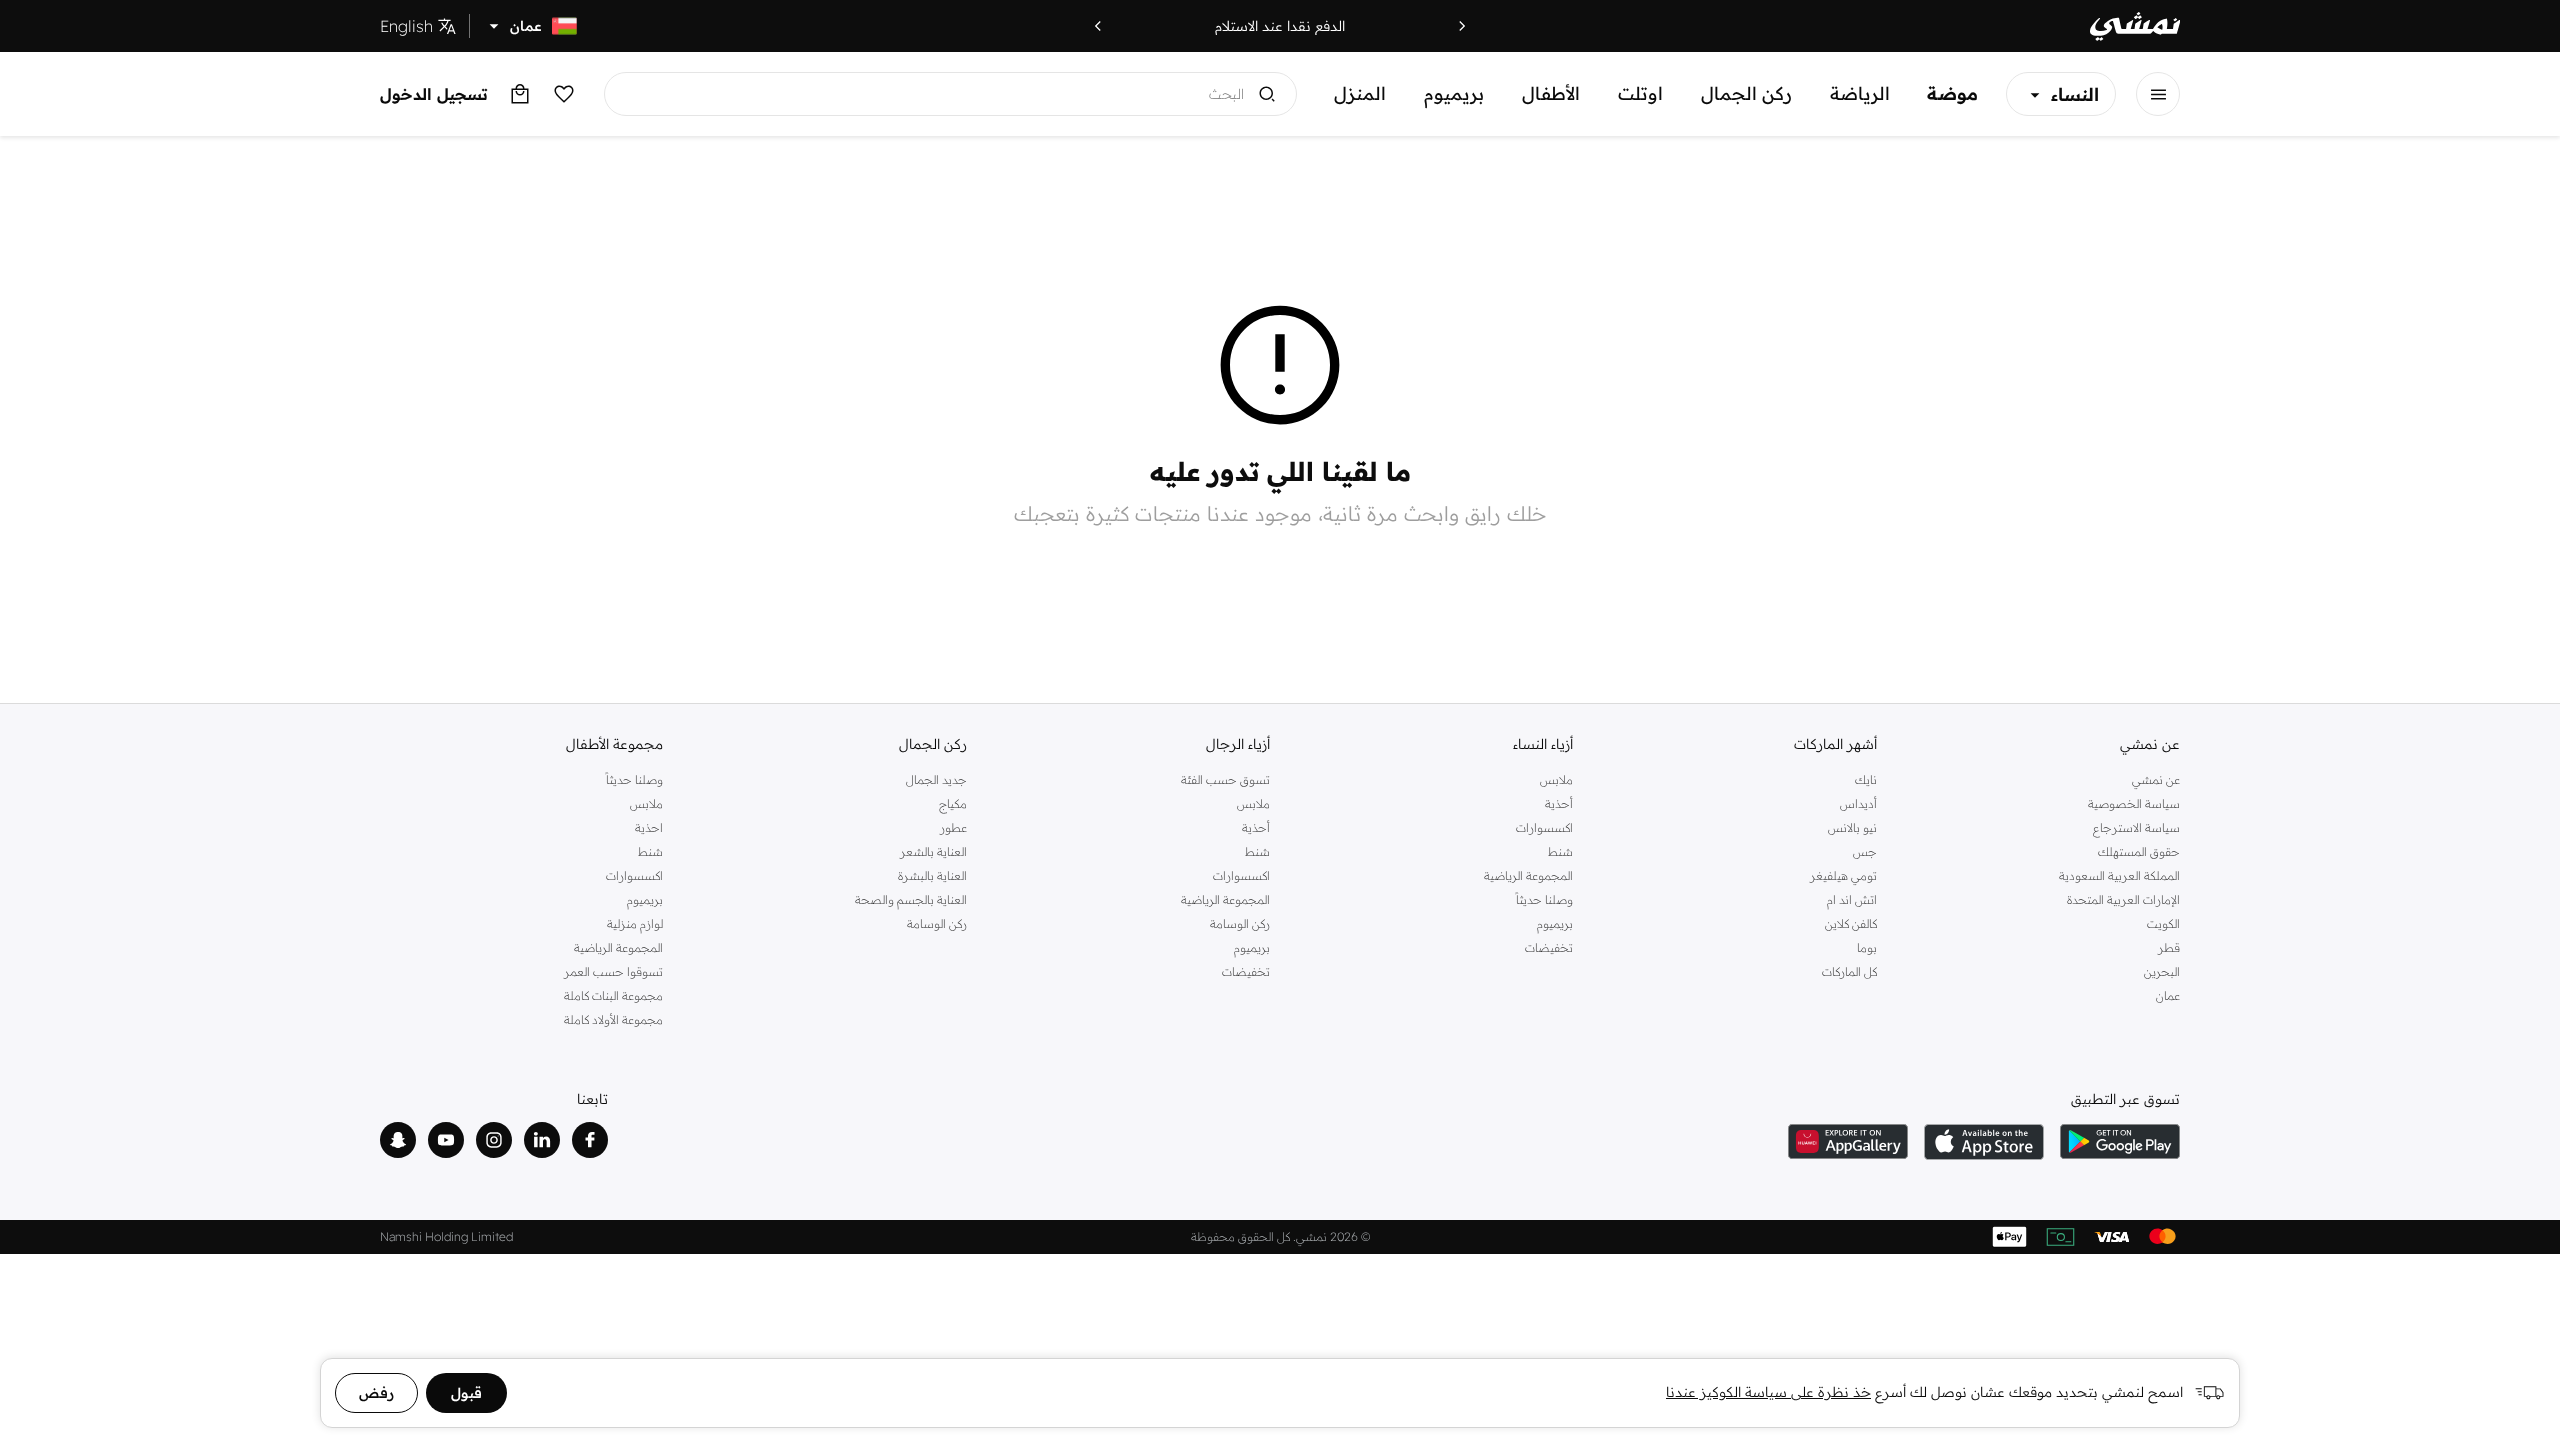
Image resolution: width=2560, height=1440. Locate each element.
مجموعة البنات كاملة (613, 995)
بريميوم (1454, 93)
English (406, 26)
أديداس (1858, 803)
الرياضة (1860, 93)
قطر (2169, 947)
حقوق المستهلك (2139, 851)
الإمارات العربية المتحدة (2123, 899)
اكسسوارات (1544, 827)
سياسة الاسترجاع (2136, 827)
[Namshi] (2135, 26)
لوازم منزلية (635, 923)
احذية (649, 827)
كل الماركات (1849, 971)
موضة (1952, 93)
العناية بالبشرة (932, 875)
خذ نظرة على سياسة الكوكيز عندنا (1768, 1392)
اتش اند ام (1851, 899)
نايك (1865, 779)
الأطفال (1551, 93)
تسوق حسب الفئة (1225, 779)
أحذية (1559, 803)
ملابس (1556, 779)
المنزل (1360, 93)
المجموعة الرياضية (1528, 875)
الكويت (2163, 923)
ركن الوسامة (1240, 923)
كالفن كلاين (1850, 923)
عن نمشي (2156, 779)
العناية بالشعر (933, 851)
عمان (2168, 995)
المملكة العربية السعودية (2119, 875)
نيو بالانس (1852, 827)
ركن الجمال (1746, 93)
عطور (953, 827)
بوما (1866, 947)
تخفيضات (1549, 947)
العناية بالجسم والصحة (910, 899)
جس (1864, 851)
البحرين (2162, 971)
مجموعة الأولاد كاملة (613, 1019)
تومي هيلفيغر (1843, 875)
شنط (1560, 851)
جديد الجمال (936, 779)
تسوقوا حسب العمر (613, 971)
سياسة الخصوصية (2134, 803)
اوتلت (1640, 93)
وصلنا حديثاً (1544, 899)
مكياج (952, 803)
